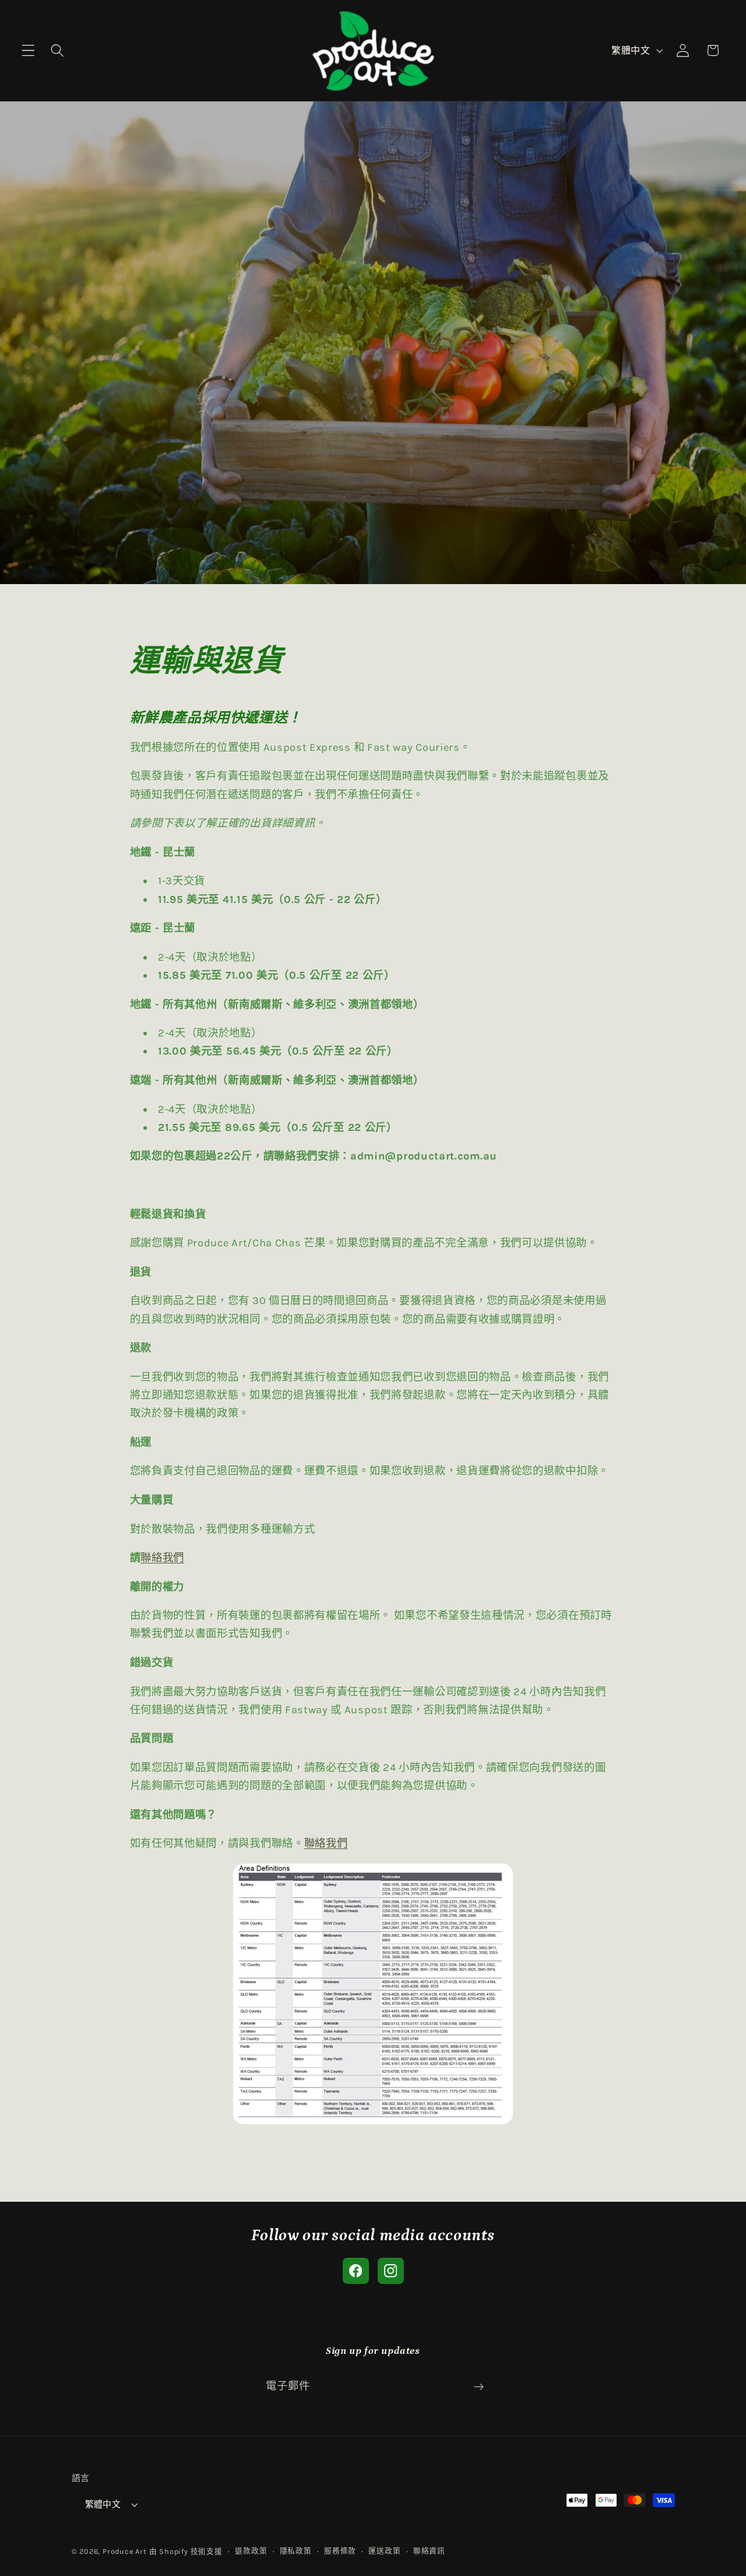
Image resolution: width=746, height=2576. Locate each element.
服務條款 (340, 2551)
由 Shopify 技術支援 (186, 2551)
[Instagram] (391, 2271)
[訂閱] (479, 2387)
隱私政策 (296, 2551)
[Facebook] (356, 2271)
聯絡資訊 (429, 2551)
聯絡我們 (162, 1558)
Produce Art (125, 2551)
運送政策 (384, 2551)
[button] (28, 50)
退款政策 (251, 2551)
